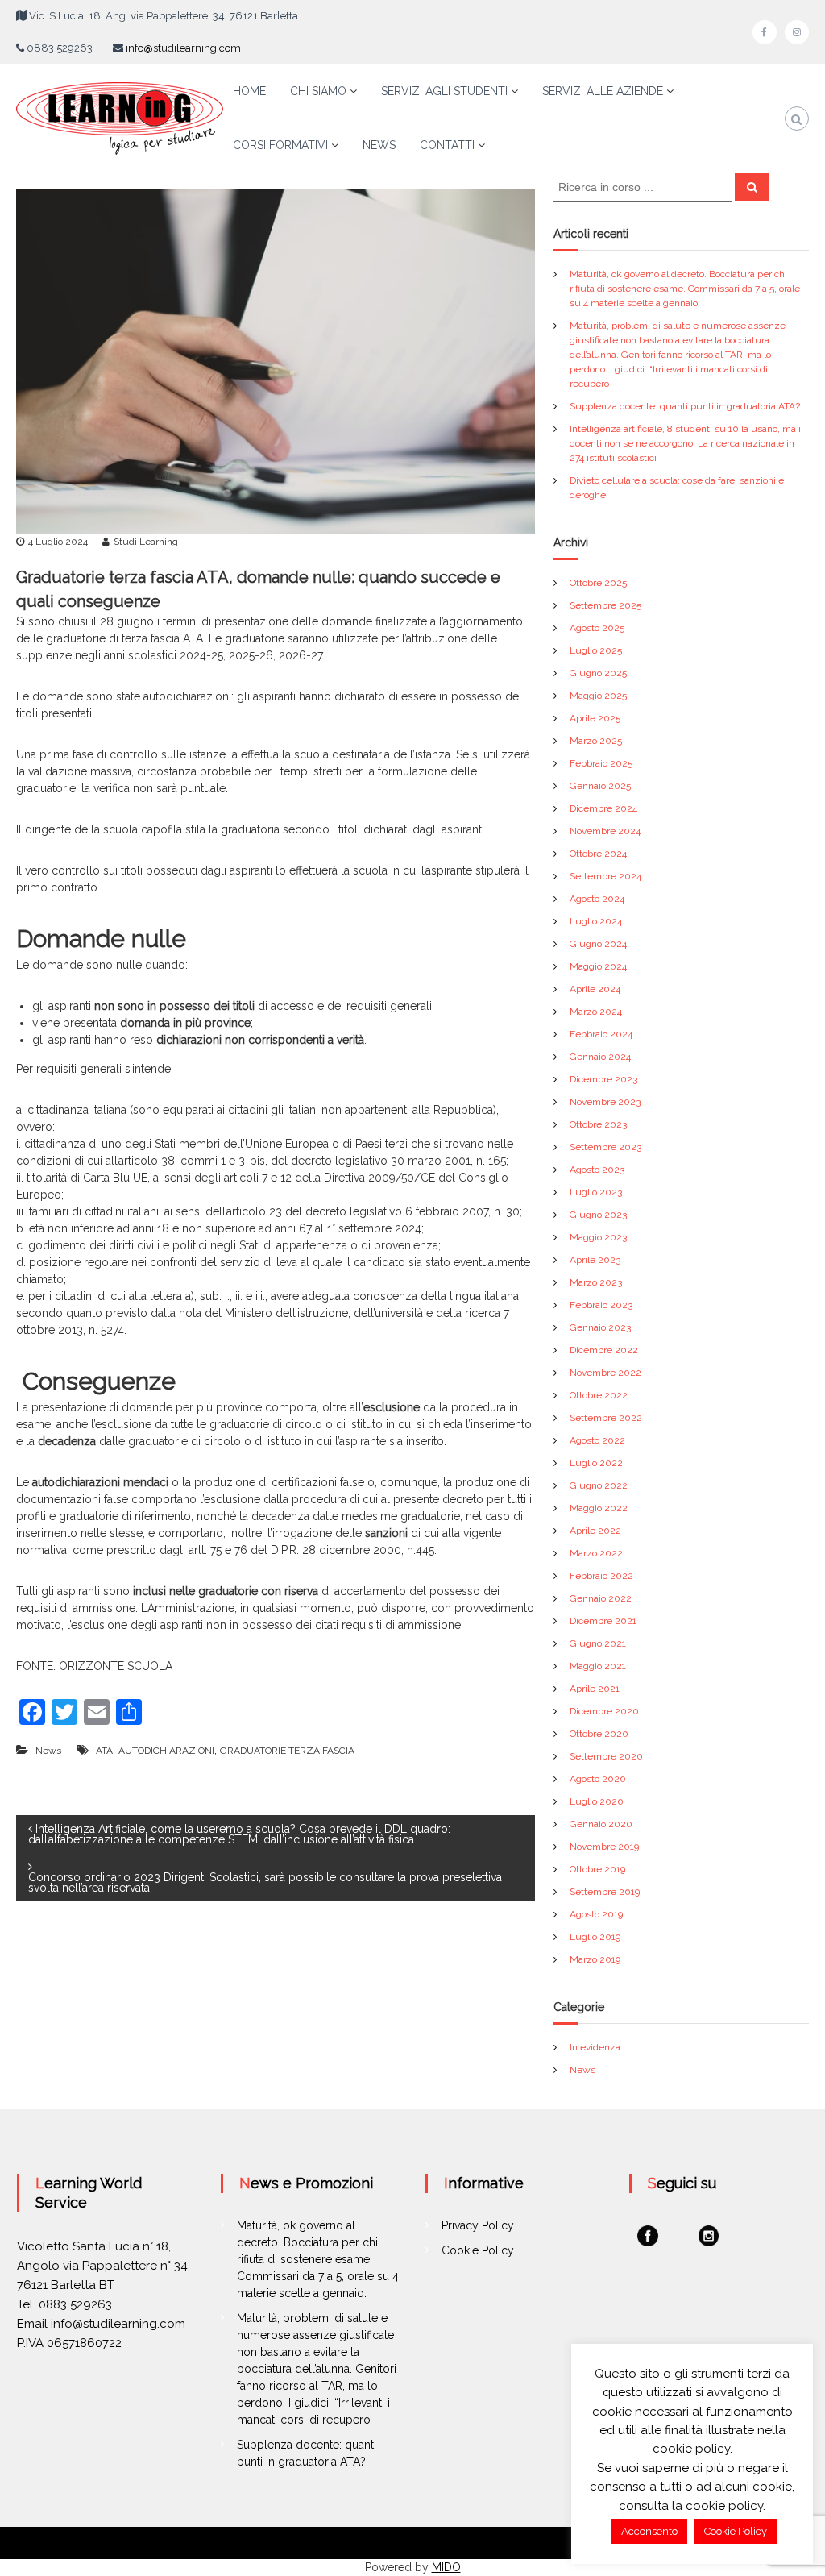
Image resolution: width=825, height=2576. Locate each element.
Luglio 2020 (597, 1801)
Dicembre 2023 (603, 1079)
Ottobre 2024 (598, 854)
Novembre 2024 (605, 831)
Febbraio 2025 (601, 763)
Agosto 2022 (597, 1440)
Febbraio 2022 (601, 1576)
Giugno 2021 (598, 1643)
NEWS (379, 145)
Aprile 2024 (595, 989)
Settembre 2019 (605, 1892)
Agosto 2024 (597, 899)
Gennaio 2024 (600, 1057)
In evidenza (595, 2047)
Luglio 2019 (595, 1937)
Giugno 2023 (598, 1215)
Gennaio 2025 (600, 786)
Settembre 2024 (605, 876)
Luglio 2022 (596, 1463)
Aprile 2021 (595, 1689)
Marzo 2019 (595, 1959)
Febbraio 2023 (601, 1305)
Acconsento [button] (649, 2531)
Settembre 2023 (605, 1147)
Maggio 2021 (598, 1666)
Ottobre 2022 (599, 1395)
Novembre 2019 (604, 1847)
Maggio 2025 (598, 696)
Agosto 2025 (597, 628)
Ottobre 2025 (598, 583)
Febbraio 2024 (601, 1034)
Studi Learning (146, 542)
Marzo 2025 (596, 741)
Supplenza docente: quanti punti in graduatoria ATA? (685, 406)
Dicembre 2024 (603, 808)
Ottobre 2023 (598, 1124)
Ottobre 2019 (597, 1869)
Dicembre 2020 (604, 1711)
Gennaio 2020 (601, 1824)
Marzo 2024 (596, 1012)
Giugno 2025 (598, 673)
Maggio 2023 (598, 1237)
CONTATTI (447, 145)
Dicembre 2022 (604, 1350)
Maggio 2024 (598, 966)
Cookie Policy (478, 2250)
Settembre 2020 (606, 1756)
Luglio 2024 (596, 921)
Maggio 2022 (599, 1508)
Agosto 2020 (598, 1779)
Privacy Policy (478, 2225)
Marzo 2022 (596, 1553)
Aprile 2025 (595, 718)
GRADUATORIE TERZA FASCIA (287, 1751)
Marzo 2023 (596, 1282)
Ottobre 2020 (599, 1734)
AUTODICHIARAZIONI (166, 1751)
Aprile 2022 (595, 1531)
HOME (249, 91)
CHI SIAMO (318, 91)
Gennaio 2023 (600, 1327)
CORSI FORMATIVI (280, 145)
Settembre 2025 (605, 605)
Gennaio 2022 (601, 1598)
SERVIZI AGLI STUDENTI (444, 91)
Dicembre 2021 (603, 1621)
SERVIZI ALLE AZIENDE (603, 91)
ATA (104, 1751)
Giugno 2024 (598, 944)
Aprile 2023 (595, 1260)
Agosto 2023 (597, 1170)
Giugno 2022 (599, 1485)
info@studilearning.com (183, 48)
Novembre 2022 (605, 1373)
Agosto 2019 (596, 1914)
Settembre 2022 (606, 1418)
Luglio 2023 (596, 1192)
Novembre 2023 (605, 1102)
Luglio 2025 (596, 650)
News (48, 1751)
